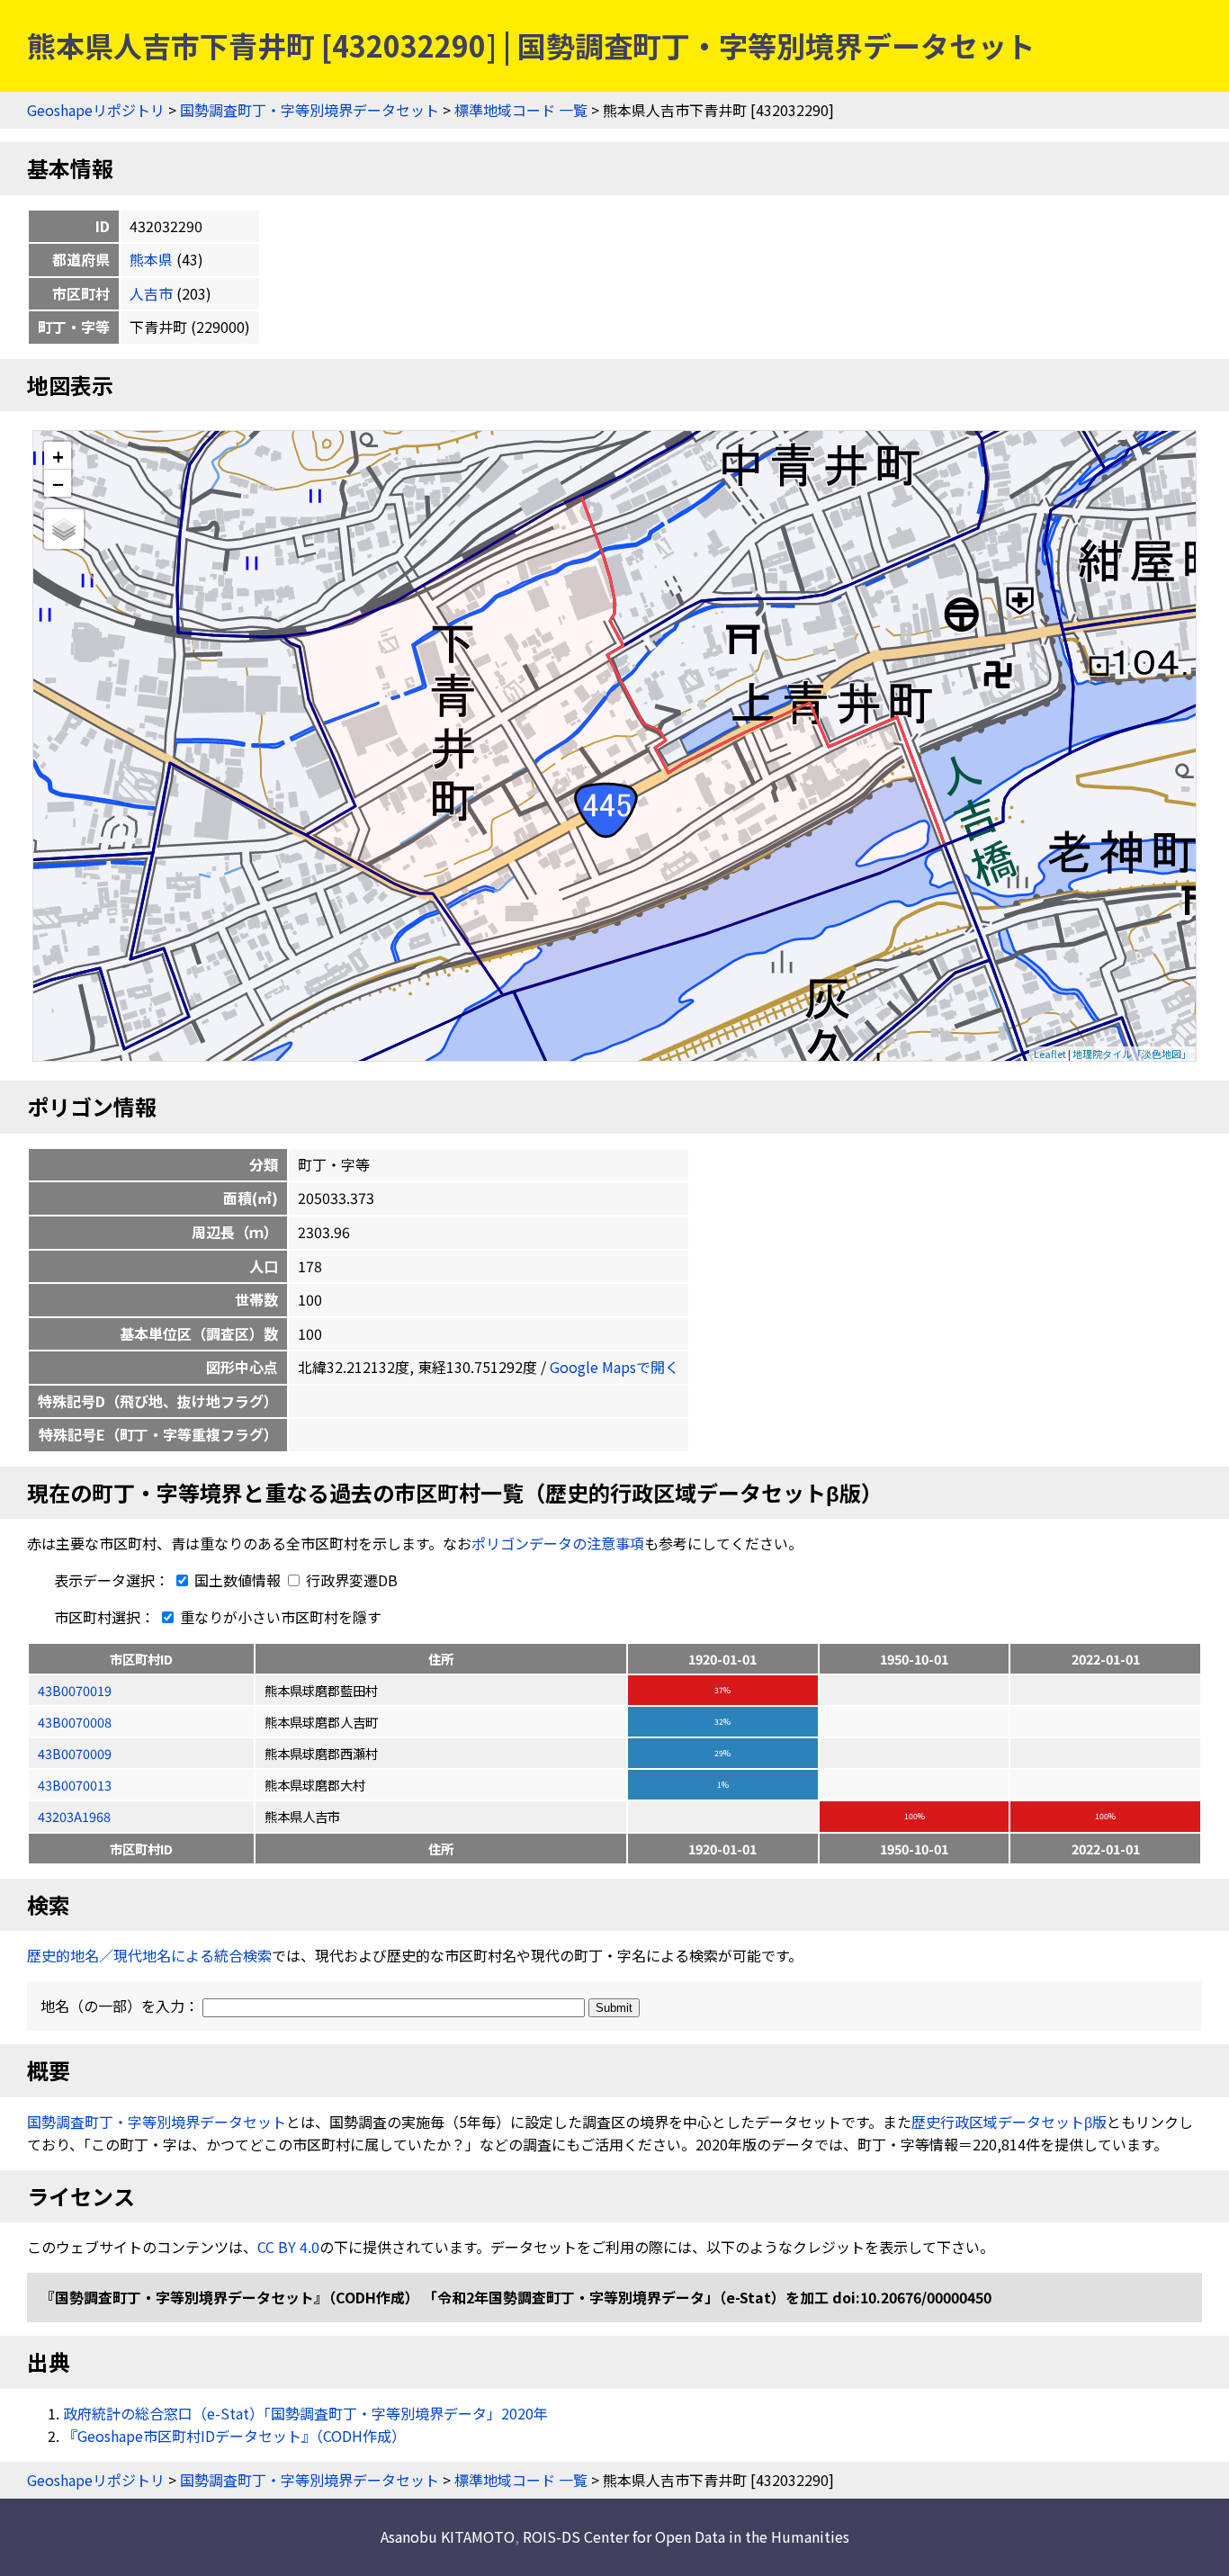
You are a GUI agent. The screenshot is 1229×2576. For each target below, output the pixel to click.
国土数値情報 (238, 1580)
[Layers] (64, 529)
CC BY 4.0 (288, 2247)
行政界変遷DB (350, 1580)
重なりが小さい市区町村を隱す (279, 1617)
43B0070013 (75, 1785)
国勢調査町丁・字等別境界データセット (309, 110)
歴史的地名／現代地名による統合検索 (149, 1955)
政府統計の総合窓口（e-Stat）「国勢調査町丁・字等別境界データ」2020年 (305, 2413)
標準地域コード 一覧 (521, 110)
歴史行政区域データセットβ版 (1009, 2122)
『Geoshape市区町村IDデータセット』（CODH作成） (234, 2436)
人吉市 (151, 293)
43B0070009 (75, 1753)
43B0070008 (75, 1722)
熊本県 (151, 259)
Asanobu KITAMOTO (448, 2536)
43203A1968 (74, 1816)
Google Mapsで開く (614, 1367)
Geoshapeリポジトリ (96, 110)
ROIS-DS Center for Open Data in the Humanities (686, 2536)
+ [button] (58, 456)
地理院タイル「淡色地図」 (1132, 1054)
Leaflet (1050, 1054)
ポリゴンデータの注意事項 (558, 1543)
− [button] (58, 483)
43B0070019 (75, 1690)
